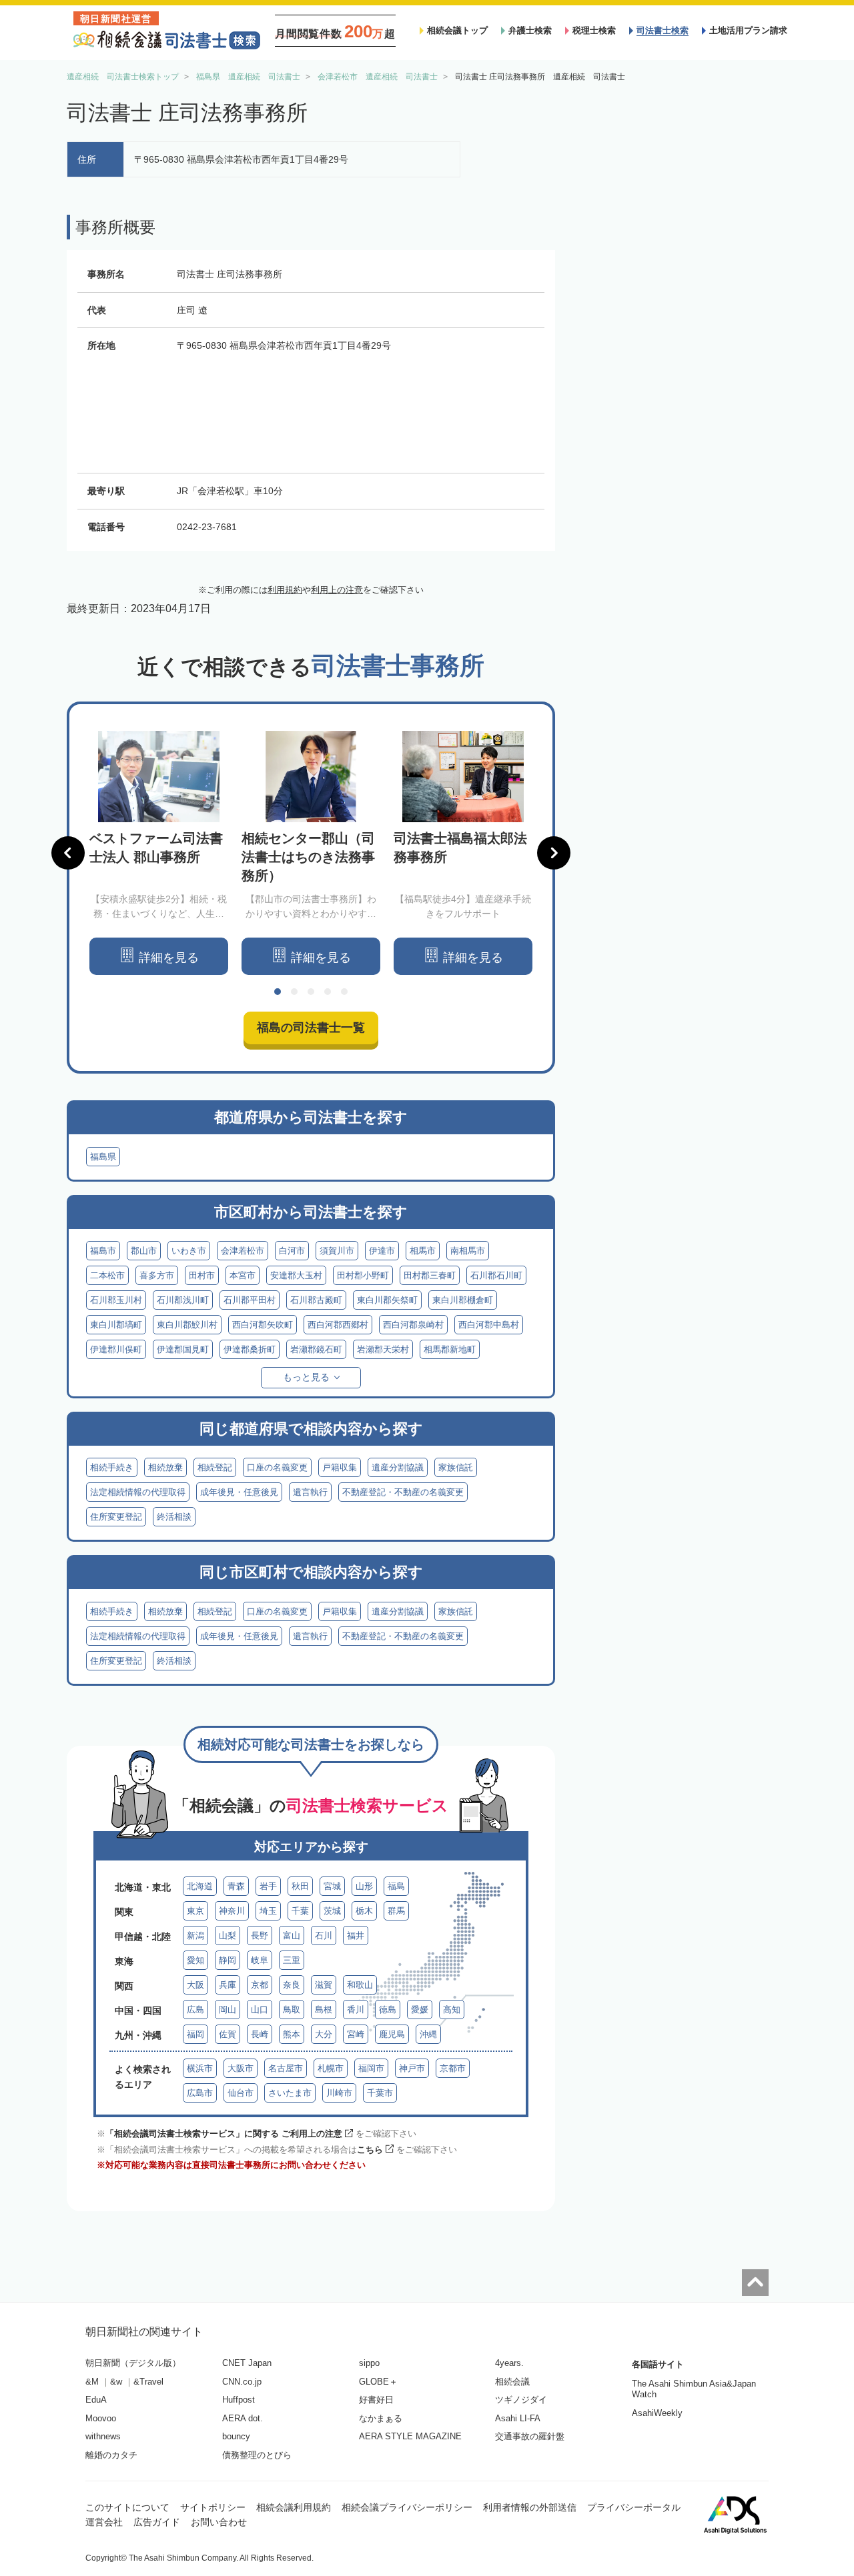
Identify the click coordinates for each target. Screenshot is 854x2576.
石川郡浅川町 (183, 1300)
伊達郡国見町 (183, 1349)
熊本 (292, 2034)
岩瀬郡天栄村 (383, 1349)
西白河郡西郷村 (338, 1325)
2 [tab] (294, 992)
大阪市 (241, 2068)
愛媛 (420, 2010)
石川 (324, 1936)
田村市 (202, 1275)
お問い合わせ (219, 2522)
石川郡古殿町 (316, 1300)
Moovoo (101, 2418)
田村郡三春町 (430, 1275)
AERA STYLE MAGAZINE (410, 2436)
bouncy (236, 2436)
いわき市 (189, 1251)
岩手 (268, 1886)
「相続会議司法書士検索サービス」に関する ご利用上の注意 (224, 2134)
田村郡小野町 (363, 1275)
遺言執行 (310, 1492)
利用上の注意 (337, 590)
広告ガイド (157, 2522)
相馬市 (423, 1251)
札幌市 (331, 2068)
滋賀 (324, 1985)
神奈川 (232, 1911)
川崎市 (339, 2093)
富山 (292, 1936)
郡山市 (144, 1251)
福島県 (103, 1157)
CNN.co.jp (242, 2382)
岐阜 (260, 1960)
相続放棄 (165, 1467)
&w (116, 2382)
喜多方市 (157, 1275)
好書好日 (376, 2400)
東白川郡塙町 (116, 1325)
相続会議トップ (457, 30)
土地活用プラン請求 (748, 30)
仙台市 (241, 2093)
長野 (260, 1936)
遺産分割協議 (398, 1467)
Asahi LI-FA (518, 2418)
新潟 (195, 1936)
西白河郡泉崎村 (413, 1325)
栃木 (364, 1911)
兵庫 (228, 1985)
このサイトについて (127, 2507)
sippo (369, 2363)
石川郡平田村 (250, 1300)
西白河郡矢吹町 (263, 1325)
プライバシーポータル (634, 2507)
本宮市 (243, 1275)
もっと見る (306, 1377)
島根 (324, 2010)
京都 (260, 1985)
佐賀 (228, 2034)
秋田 (300, 1886)
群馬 (396, 1911)
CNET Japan (247, 2363)
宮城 (332, 1886)
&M (92, 2382)
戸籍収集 (340, 1467)
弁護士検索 (530, 30)
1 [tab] (278, 992)
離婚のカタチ (111, 2455)
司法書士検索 (663, 30)
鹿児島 (392, 2034)
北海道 (200, 1886)
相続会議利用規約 (294, 2507)
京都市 (453, 2068)
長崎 (260, 2034)
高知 (452, 2010)
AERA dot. (243, 2418)
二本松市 (107, 1275)
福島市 (103, 1251)
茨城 (332, 1911)
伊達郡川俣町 (116, 1349)
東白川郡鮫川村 (187, 1325)
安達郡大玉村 (296, 1275)
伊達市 (382, 1251)
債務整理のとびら (257, 2455)
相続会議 (512, 2382)
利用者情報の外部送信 (530, 2507)
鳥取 (292, 2010)
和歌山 (360, 1985)
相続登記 (215, 1467)
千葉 (300, 1911)
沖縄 (428, 2034)
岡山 (228, 2010)
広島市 (200, 2093)
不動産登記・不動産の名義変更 (403, 1492)
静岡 (228, 1960)
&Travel (148, 2382)
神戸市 (412, 2068)
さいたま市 (290, 2093)
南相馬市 (468, 1251)
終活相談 (174, 1517)
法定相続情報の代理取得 (138, 1492)
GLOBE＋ (378, 2382)
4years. (509, 2363)
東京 (195, 1911)
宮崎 (356, 2034)
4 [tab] (328, 992)
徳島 (388, 2010)
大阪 (195, 1985)
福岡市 (371, 2068)
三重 (292, 1960)
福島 (396, 1886)
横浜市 (200, 2068)
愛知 (195, 1960)
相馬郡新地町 (450, 1349)
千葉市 (380, 2093)
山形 (364, 1886)
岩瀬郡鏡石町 (316, 1349)
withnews (103, 2436)
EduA (96, 2400)
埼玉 (268, 1911)
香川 (356, 2010)
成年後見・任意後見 (239, 1492)
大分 (324, 2034)
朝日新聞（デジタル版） (133, 2363)
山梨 (228, 1936)
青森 (236, 1886)
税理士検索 (594, 30)
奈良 (292, 1985)
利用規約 (285, 590)
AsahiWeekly (657, 2413)
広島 (195, 2010)
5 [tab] (344, 992)
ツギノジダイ (521, 2400)
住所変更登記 (116, 1517)
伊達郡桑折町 (250, 1349)
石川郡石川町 (496, 1275)
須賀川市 (337, 1251)
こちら (370, 2150)
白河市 (292, 1251)
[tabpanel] (159, 853)
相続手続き (112, 1467)
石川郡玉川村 (116, 1300)
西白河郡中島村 (489, 1325)
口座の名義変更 (277, 1467)
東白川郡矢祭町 (387, 1300)
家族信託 (456, 1467)
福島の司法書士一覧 (311, 1028)
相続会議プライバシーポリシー (407, 2507)
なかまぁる (381, 2418)
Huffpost (239, 2400)
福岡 (195, 2034)
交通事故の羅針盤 (530, 2436)
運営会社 (104, 2522)
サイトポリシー (213, 2507)
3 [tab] (311, 992)
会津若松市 (243, 1251)
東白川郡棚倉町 (463, 1300)
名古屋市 (286, 2068)
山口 (260, 2010)
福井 (356, 1936)
